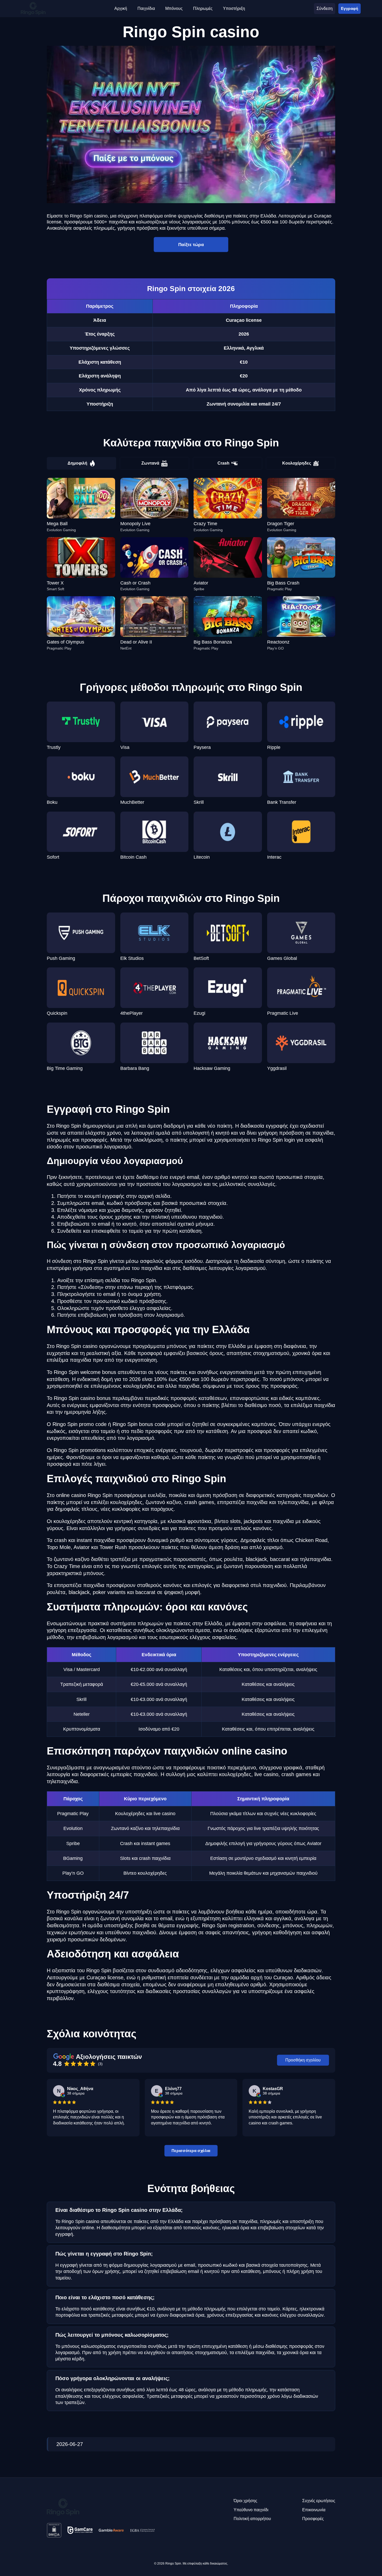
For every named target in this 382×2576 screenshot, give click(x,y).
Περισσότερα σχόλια (191, 2151)
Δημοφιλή (77, 463)
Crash (223, 463)
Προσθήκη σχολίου (303, 2060)
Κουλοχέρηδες (297, 463)
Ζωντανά (150, 463)
